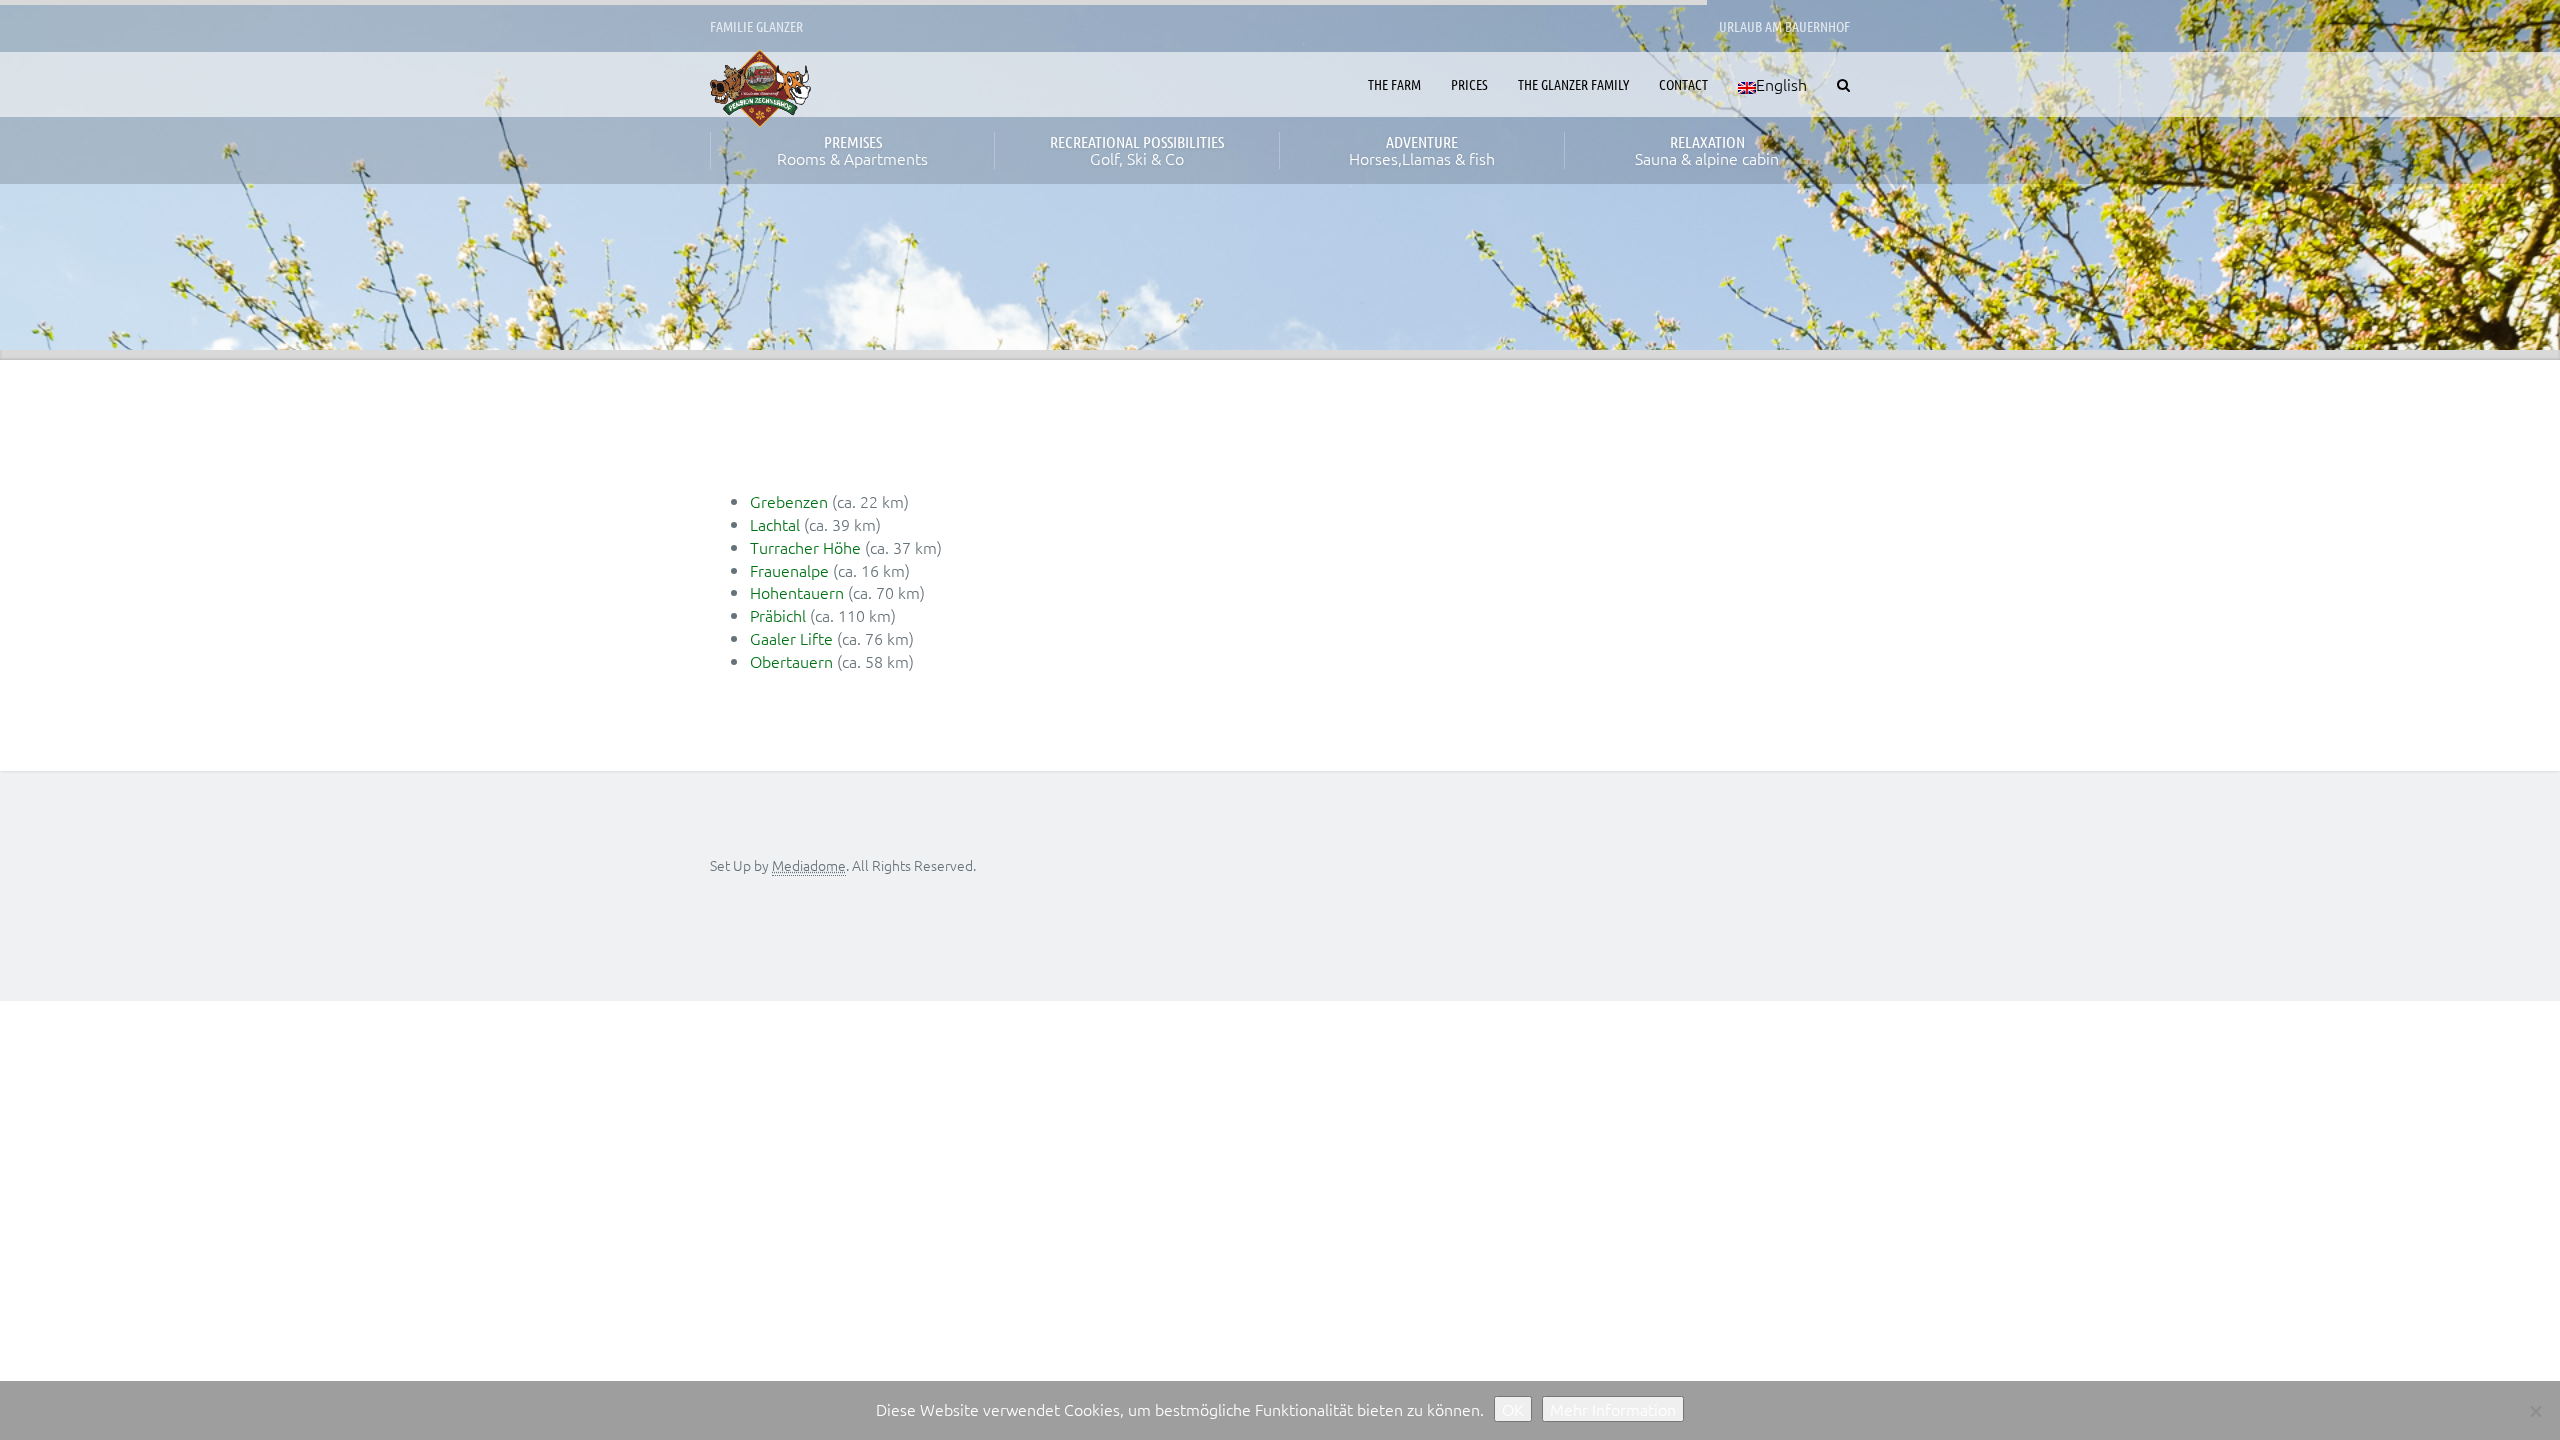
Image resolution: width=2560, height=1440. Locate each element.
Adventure (1422, 150)
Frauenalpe (789, 570)
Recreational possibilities (1137, 150)
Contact (1683, 84)
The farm (1394, 84)
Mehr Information (1613, 1409)
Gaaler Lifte (791, 638)
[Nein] (2535, 1411)
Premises (852, 150)
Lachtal (775, 524)
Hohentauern (797, 592)
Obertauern (791, 661)
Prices (1469, 84)
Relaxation (1707, 150)
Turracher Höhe (805, 547)
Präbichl (778, 615)
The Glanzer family (1573, 84)
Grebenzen (789, 501)
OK (1513, 1409)
